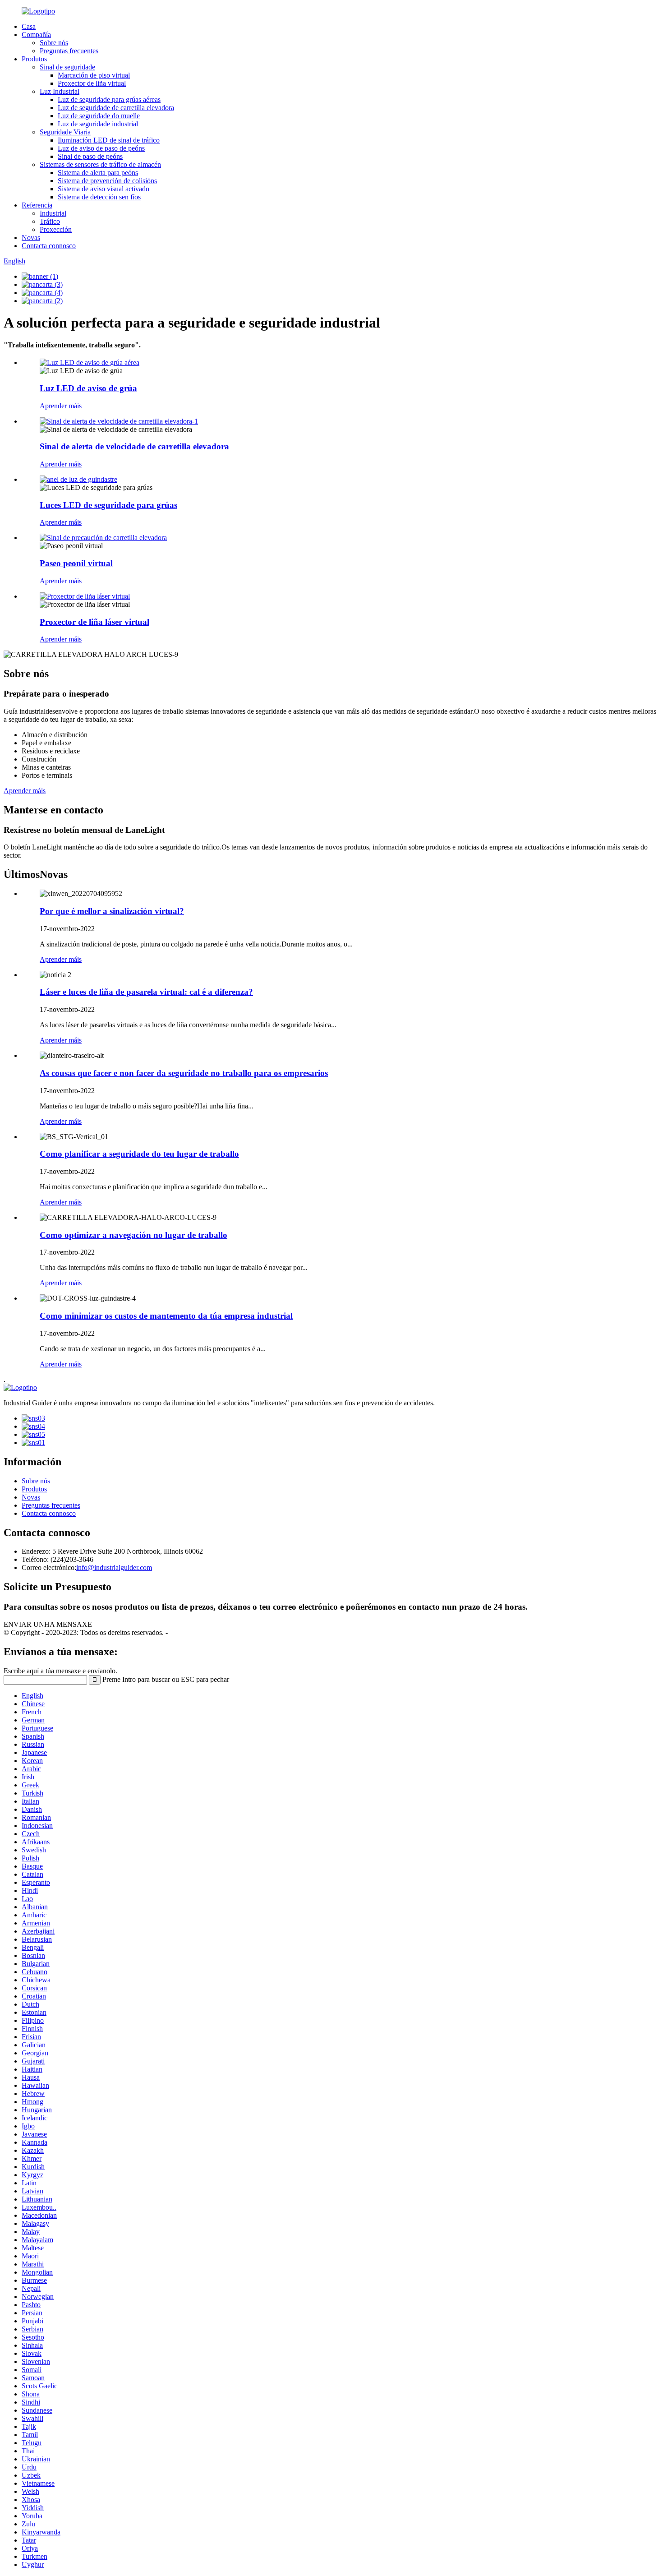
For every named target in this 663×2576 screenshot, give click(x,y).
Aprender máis (61, 406)
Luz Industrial (60, 91)
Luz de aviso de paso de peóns (101, 148)
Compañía (36, 35)
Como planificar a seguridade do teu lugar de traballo (139, 1154)
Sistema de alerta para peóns (98, 173)
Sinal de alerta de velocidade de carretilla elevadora (134, 446)
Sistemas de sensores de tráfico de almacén (100, 164)
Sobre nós (54, 43)
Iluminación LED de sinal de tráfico (109, 140)
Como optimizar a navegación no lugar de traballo (134, 1235)
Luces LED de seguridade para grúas (108, 505)
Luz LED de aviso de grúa (88, 388)
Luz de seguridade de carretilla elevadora (116, 108)
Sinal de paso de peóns (90, 156)
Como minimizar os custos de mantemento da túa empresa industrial (166, 1316)
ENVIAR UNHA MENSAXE (48, 1624)
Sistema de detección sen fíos (99, 197)
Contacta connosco (49, 246)
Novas (31, 238)
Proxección (56, 229)
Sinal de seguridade (67, 67)
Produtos (34, 59)
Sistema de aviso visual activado (104, 189)
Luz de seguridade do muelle (99, 116)
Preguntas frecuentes (69, 51)
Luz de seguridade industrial (98, 124)
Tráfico (50, 221)
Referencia (37, 205)
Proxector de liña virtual (92, 83)
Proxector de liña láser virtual (94, 622)
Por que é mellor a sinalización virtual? (112, 911)
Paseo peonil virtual (76, 563)
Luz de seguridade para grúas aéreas (109, 99)
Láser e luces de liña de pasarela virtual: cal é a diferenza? (146, 992)
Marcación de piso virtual (94, 75)
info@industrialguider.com (114, 1567)
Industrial (53, 213)
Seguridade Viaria (65, 132)
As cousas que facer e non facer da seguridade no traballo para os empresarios (184, 1073)
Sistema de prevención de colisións (107, 181)
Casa (29, 26)
